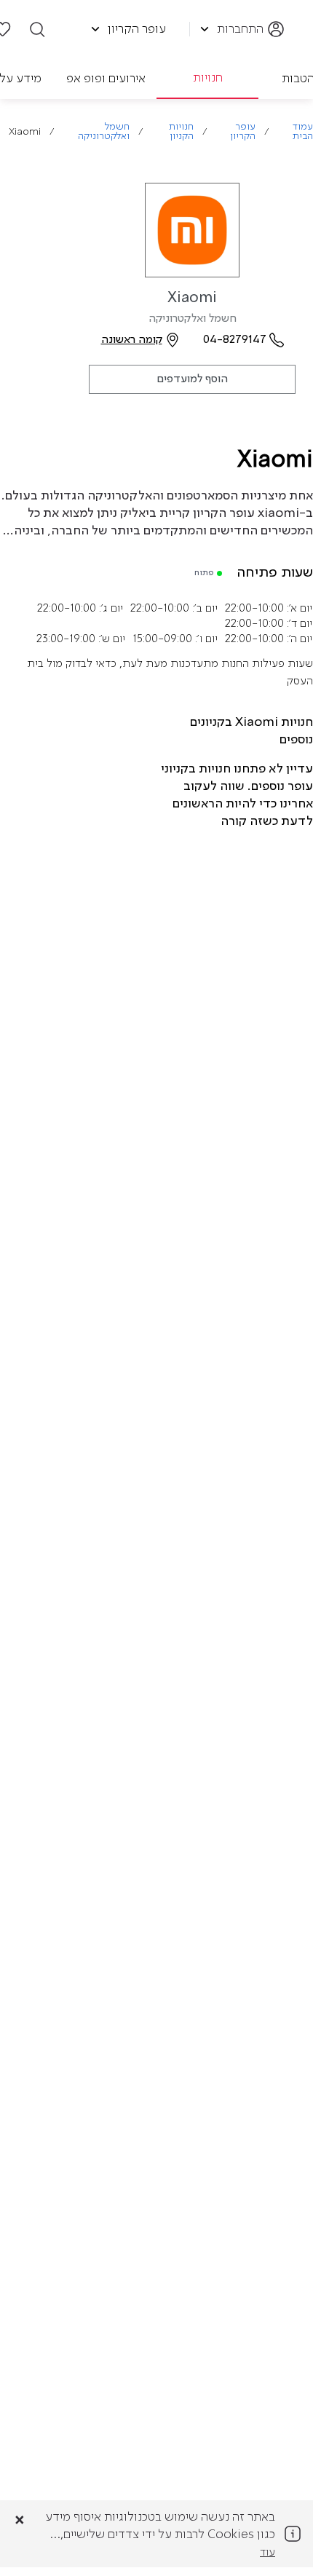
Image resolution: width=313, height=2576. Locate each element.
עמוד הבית (303, 132)
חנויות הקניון (181, 132)
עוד (268, 2553)
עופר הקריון (243, 132)
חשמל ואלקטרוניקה (104, 132)
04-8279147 (235, 340)
